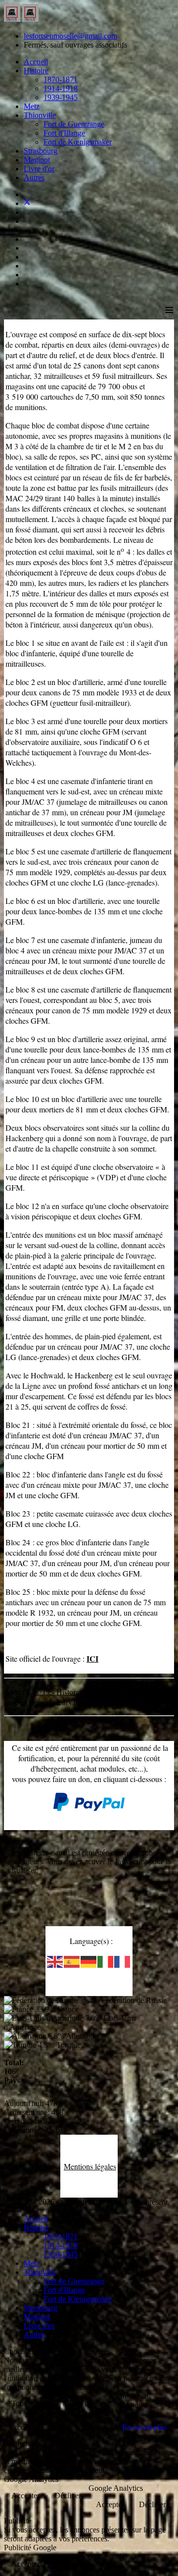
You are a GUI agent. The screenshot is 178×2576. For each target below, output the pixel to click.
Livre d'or (39, 169)
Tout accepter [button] (32, 2403)
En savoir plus (144, 2427)
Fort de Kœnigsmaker (78, 142)
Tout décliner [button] (89, 2403)
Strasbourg (41, 151)
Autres (34, 178)
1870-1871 (61, 79)
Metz (32, 106)
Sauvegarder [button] (108, 2556)
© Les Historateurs (65, 1692)
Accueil (36, 62)
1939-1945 (61, 97)
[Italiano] (106, 1961)
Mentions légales (90, 2166)
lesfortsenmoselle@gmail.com (70, 36)
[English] (55, 1961)
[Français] (123, 1961)
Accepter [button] (25, 2427)
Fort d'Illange (64, 133)
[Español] (72, 1961)
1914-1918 (61, 88)
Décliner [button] (68, 2427)
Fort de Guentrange (74, 124)
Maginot (37, 160)
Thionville (40, 115)
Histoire (36, 71)
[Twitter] (27, 203)
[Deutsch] (89, 1961)
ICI (92, 1658)
